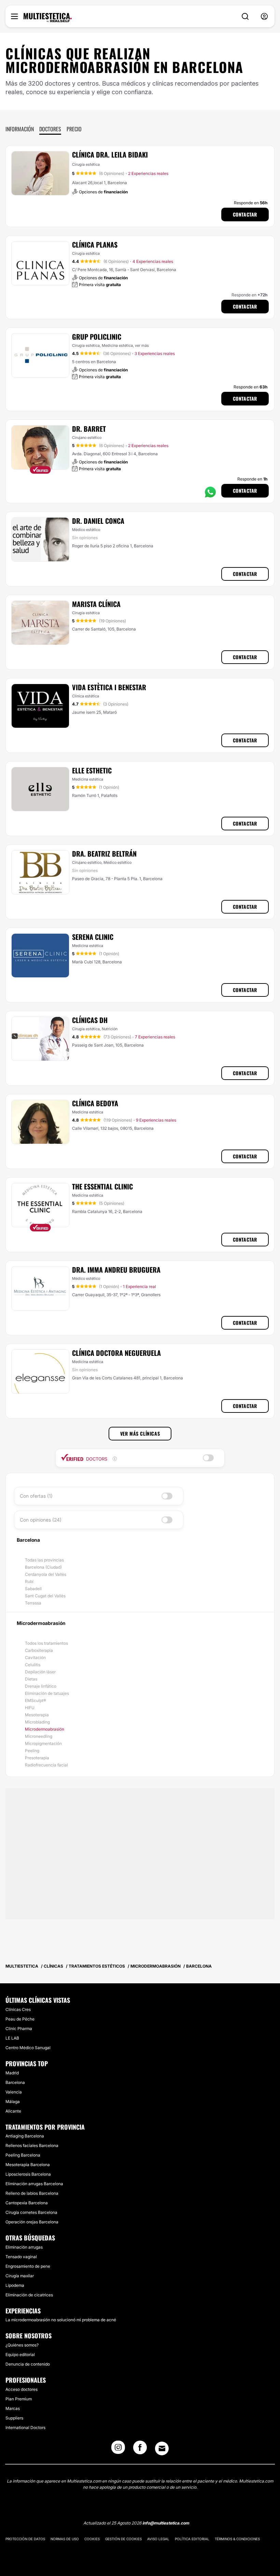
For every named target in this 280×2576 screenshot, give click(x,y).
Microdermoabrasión (45, 1729)
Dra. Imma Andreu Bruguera (116, 1270)
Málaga (13, 2101)
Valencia (14, 2092)
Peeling (32, 1751)
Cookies (92, 2539)
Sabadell (33, 1589)
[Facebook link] (140, 2449)
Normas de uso (65, 2539)
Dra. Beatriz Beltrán (104, 854)
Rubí (29, 1581)
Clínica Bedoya (95, 1103)
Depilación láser (40, 1672)
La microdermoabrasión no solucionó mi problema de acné (61, 2320)
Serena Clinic (93, 937)
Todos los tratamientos (46, 1643)
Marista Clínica (96, 604)
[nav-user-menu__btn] (264, 17)
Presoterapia (37, 1758)
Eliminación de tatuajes (47, 1693)
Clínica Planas (95, 245)
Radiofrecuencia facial (46, 1765)
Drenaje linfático (41, 1686)
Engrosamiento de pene (28, 2266)
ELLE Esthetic (92, 770)
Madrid (12, 2073)
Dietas (31, 1679)
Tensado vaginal (21, 2257)
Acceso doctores (22, 2389)
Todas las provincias (44, 1560)
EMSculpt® (36, 1700)
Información (20, 129)
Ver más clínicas (140, 1433)
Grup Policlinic (97, 337)
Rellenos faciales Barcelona (32, 2145)
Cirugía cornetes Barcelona (31, 2212)
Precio (74, 129)
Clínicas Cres (18, 2009)
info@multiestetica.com (166, 2523)
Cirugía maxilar (20, 2276)
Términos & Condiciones (237, 2539)
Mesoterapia (37, 1715)
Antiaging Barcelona (25, 2136)
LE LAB (12, 2038)
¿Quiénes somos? (22, 2345)
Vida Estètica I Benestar (109, 687)
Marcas (13, 2408)
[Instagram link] (118, 2449)
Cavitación (35, 1657)
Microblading (37, 1722)
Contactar (245, 214)
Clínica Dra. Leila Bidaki (110, 154)
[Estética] (48, 18)
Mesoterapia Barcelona (28, 2165)
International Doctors (25, 2427)
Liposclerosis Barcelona (28, 2174)
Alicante (13, 2111)
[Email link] (162, 2448)
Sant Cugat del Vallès (45, 1596)
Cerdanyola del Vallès (46, 1574)
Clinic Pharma (19, 2029)
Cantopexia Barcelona (27, 2203)
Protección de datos (25, 2539)
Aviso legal (158, 2539)
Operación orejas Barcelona (32, 2222)
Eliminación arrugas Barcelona (34, 2184)
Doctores (50, 129)
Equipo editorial (20, 2355)
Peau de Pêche (20, 2019)
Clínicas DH (90, 1020)
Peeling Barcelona (23, 2155)
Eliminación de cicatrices (29, 2295)
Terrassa (33, 1603)
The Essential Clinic (102, 1186)
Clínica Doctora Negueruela (116, 1353)
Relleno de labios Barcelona (32, 2193)
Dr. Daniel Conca (98, 521)
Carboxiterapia (39, 1650)
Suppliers (14, 2418)
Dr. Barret (89, 429)
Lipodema (15, 2285)
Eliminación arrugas (24, 2247)
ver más (142, 345)
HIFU (30, 1708)
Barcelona (15, 2082)
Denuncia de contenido (28, 2364)
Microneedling (39, 1736)
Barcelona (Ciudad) (43, 1567)
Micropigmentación (43, 1743)
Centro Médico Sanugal (28, 2048)
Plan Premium (19, 2399)
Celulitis (33, 1665)
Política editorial (192, 2539)
